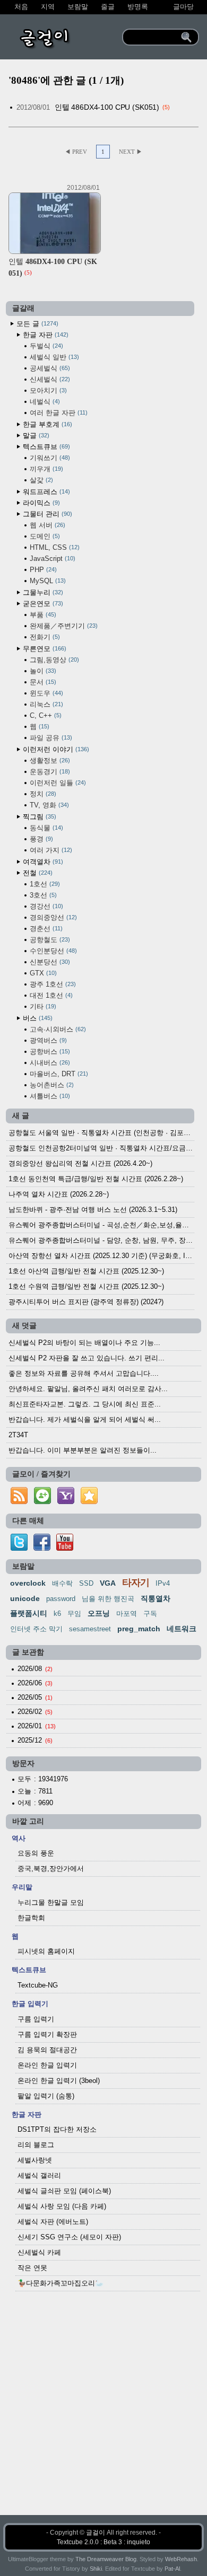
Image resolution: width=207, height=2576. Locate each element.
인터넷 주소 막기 (36, 1629)
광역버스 (47, 1040)
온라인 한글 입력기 (47, 2065)
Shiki (96, 2569)
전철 (37, 873)
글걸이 (96, 2533)
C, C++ (45, 715)
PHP (42, 570)
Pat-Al (172, 2569)
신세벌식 (49, 379)
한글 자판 (45, 335)
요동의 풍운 (36, 1853)
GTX (42, 973)
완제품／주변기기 (63, 626)
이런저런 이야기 (55, 749)
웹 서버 (46, 525)
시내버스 (49, 1063)
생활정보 (49, 761)
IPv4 (163, 1583)
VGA (108, 1583)
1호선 (44, 884)
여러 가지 (50, 850)
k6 (57, 1614)
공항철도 (49, 940)
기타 (42, 1006)
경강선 (45, 906)
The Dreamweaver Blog (106, 2559)
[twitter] (19, 1548)
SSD (86, 1583)
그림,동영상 (53, 660)
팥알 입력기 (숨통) (46, 2096)
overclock (28, 1583)
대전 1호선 (50, 995)
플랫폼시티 (29, 1613)
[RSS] (19, 1504)
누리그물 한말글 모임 (51, 1902)
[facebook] (42, 1548)
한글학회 (31, 1918)
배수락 (62, 1583)
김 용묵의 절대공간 (47, 2050)
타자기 (136, 1582)
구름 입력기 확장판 (47, 2034)
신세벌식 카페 (39, 2252)
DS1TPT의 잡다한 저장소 (57, 2129)
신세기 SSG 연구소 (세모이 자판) (69, 2237)
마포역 (127, 1614)
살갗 (40, 480)
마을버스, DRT (58, 1074)
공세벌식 (49, 368)
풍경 (40, 839)
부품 (42, 615)
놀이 (42, 671)
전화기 (44, 637)
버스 (37, 1018)
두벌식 (45, 346)
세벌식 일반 (53, 357)
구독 (150, 1614)
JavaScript (51, 559)
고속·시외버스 (57, 1029)
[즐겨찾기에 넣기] (89, 1504)
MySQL (47, 581)
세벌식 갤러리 (39, 2175)
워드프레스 (45, 492)
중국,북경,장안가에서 (51, 1869)
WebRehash (181, 2559)
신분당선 (49, 962)
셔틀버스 (49, 1096)
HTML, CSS (54, 547)
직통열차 (156, 1598)
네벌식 (44, 402)
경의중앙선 (52, 917)
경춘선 (45, 929)
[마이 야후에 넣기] (66, 1504)
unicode (25, 1598)
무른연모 (44, 649)
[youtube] (65, 1548)
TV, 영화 (48, 805)
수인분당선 (52, 951)
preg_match (139, 1629)
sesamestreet (90, 1629)
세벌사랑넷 (35, 2160)
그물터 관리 (46, 514)
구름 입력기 (36, 2019)
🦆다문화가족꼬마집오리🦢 (61, 2283)
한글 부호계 (46, 424)
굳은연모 (42, 604)
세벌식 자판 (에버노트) (53, 2222)
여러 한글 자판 (58, 413)
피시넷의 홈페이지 (46, 1951)
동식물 (45, 828)
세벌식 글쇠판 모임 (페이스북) (64, 2191)
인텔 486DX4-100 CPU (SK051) (107, 107)
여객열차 (42, 862)
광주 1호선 (52, 984)
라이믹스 (40, 503)
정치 (42, 794)
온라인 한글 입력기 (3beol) (59, 2081)
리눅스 (45, 704)
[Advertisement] (103, 2412)
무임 (74, 1614)
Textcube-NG (38, 1985)
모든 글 (36, 324)
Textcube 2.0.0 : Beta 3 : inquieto (103, 2542)
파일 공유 (50, 738)
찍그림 (38, 817)
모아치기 (47, 390)
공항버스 (49, 1052)
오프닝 (99, 1613)
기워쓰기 (49, 458)
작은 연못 (32, 2268)
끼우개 (45, 469)
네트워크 (182, 1629)
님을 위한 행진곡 (108, 1599)
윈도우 (45, 693)
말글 (35, 436)
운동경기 (49, 772)
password (61, 1599)
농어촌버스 (51, 1085)
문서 (42, 682)
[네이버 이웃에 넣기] (42, 1504)
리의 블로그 (36, 2145)
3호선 (42, 895)
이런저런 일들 (57, 783)
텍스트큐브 (45, 447)
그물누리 (42, 592)
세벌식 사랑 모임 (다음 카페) (62, 2206)
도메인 (44, 536)
